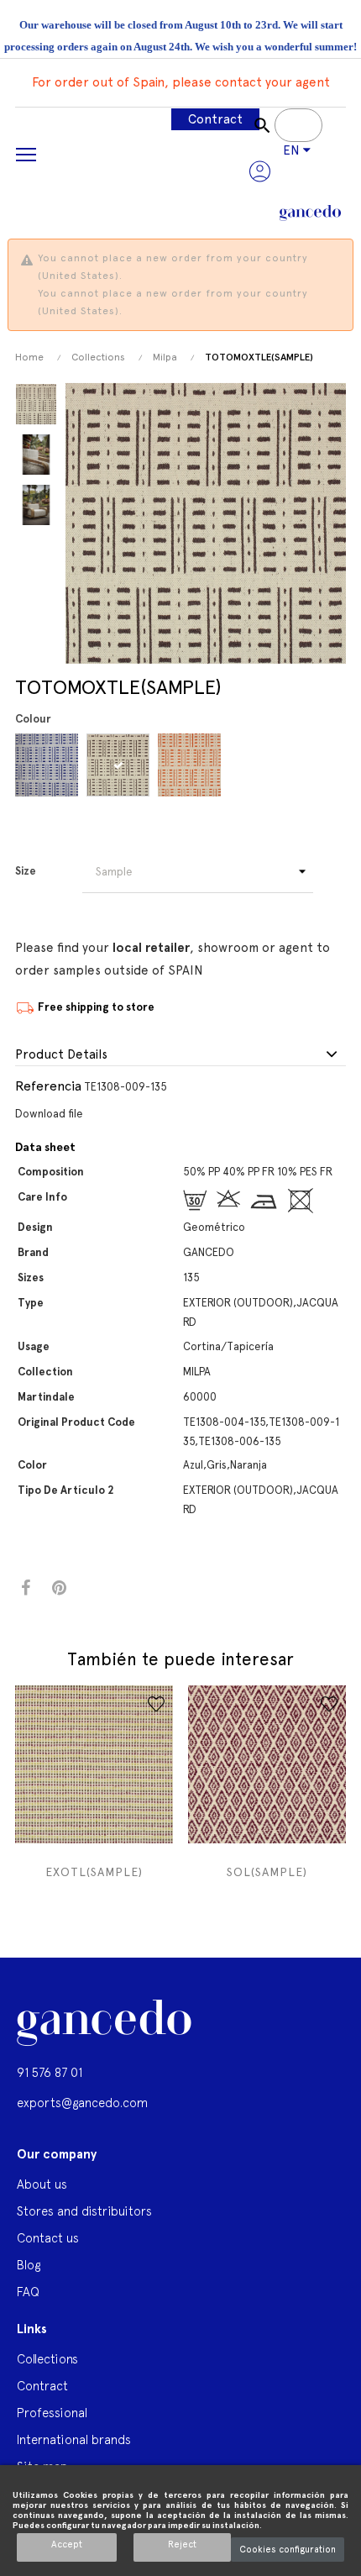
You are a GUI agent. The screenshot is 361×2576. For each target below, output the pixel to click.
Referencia (48, 1086)
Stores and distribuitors (84, 2211)
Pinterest (59, 1588)
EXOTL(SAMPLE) (94, 1872)
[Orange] (192, 765)
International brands (74, 2439)
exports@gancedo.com (82, 2103)
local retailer (151, 948)
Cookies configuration (288, 2550)
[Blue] (49, 765)
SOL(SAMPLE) (267, 1872)
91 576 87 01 (50, 2072)
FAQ (28, 2292)
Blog (29, 2265)
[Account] (260, 171)
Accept (67, 2544)
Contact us (48, 2238)
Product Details (61, 1055)
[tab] (180, 1055)
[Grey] (120, 765)
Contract (215, 119)
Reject (182, 2544)
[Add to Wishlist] (156, 1704)
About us (42, 2184)
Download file (49, 1114)
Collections (47, 2359)
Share (26, 1588)
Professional (52, 2413)
